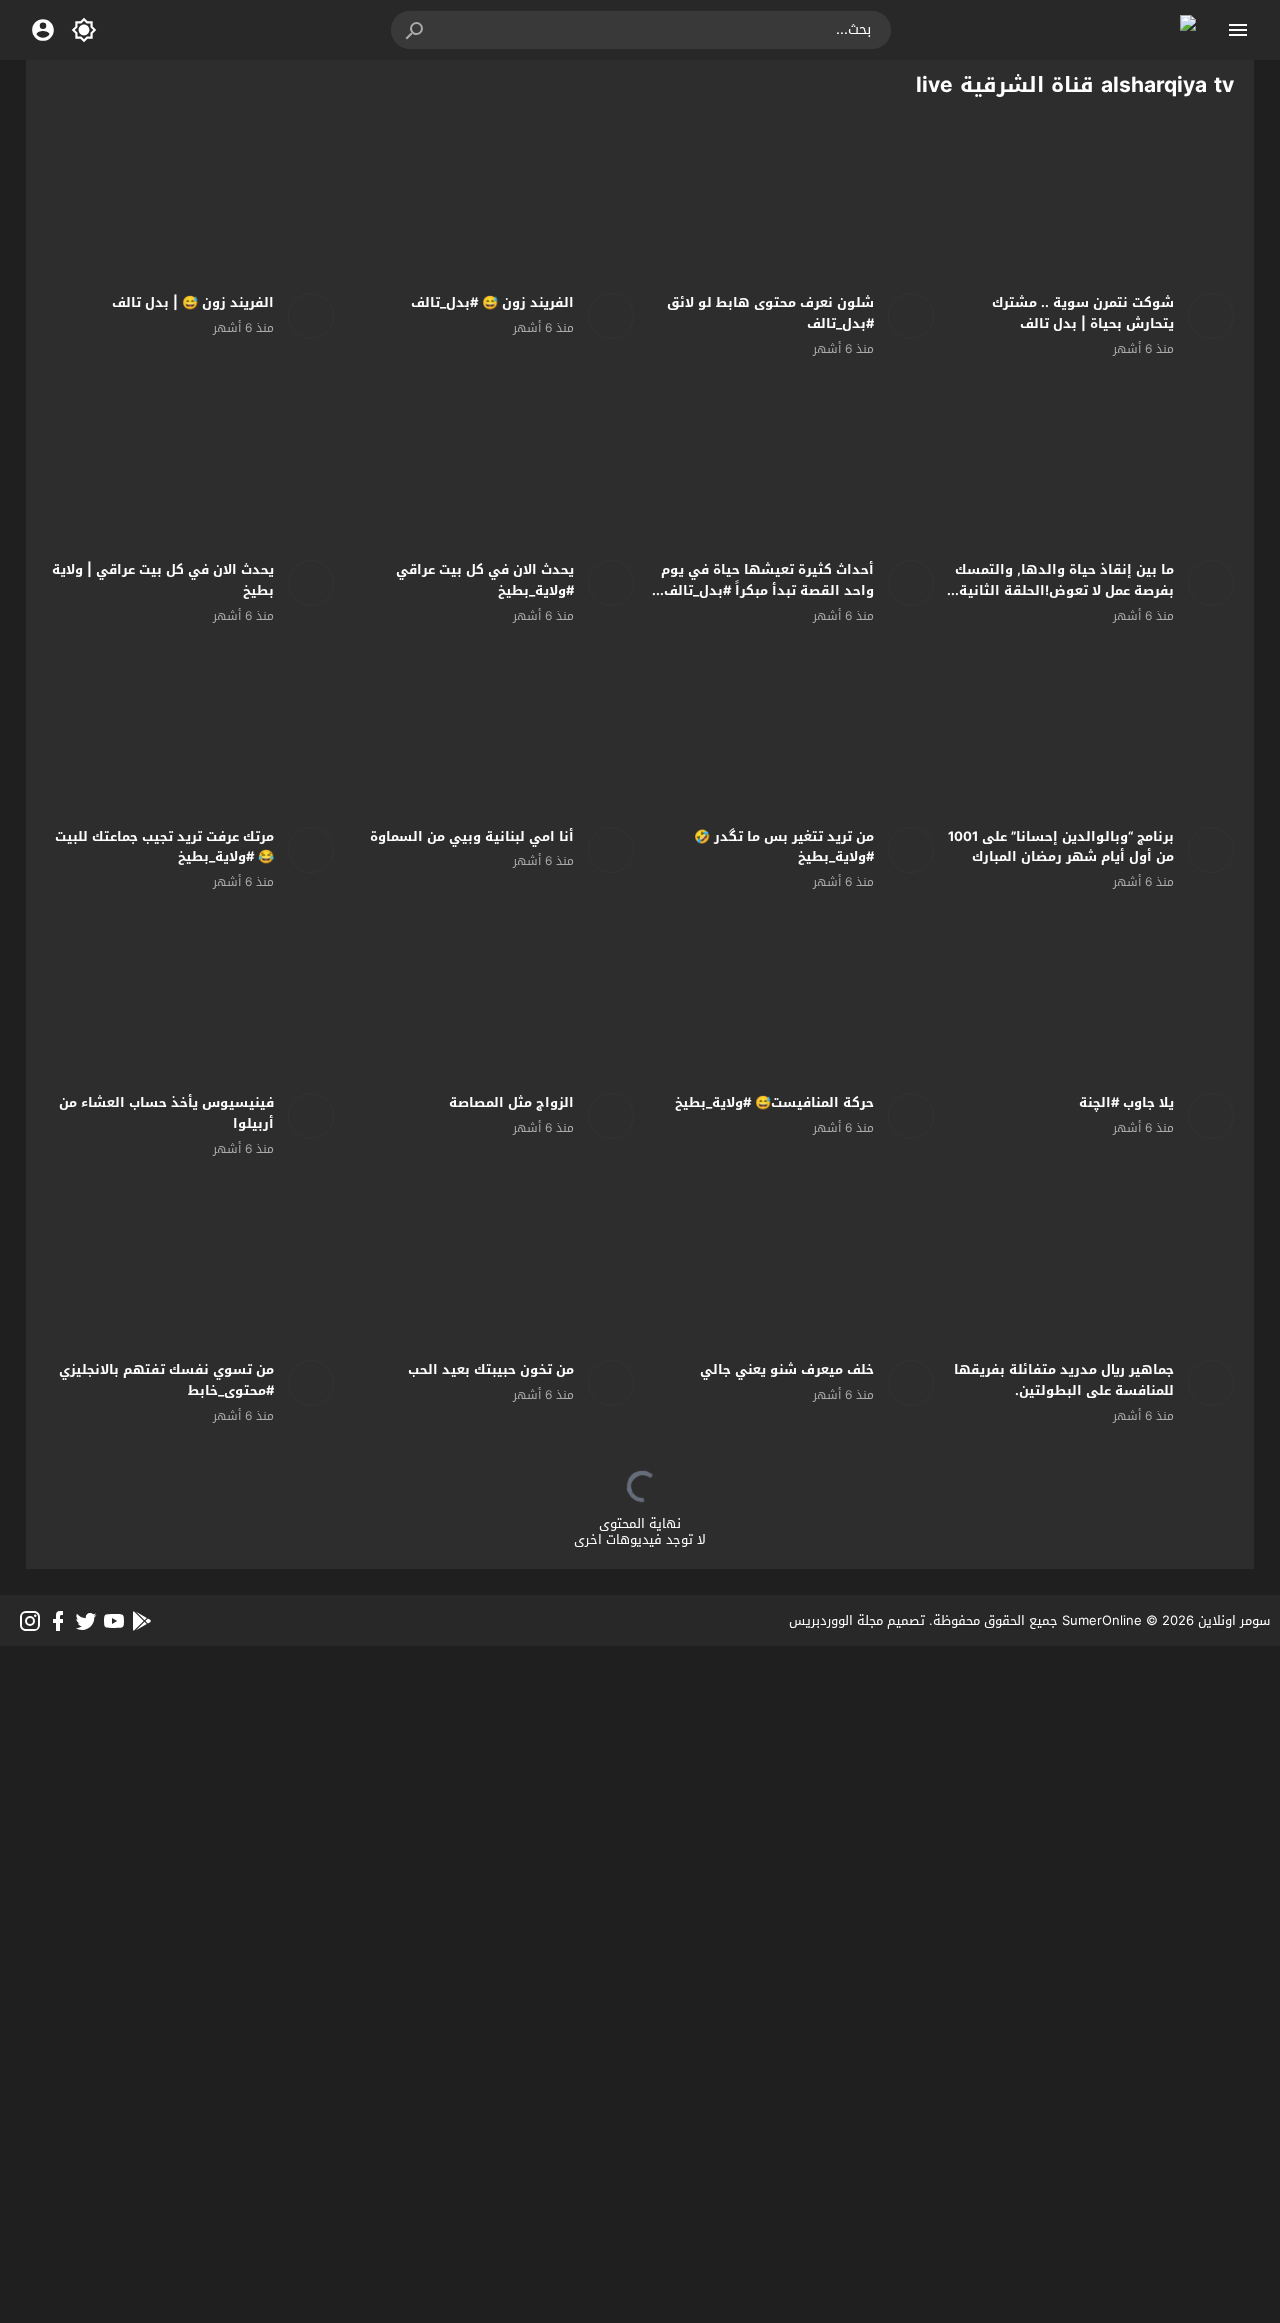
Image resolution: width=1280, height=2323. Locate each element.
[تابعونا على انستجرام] (30, 1621)
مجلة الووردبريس (836, 1620)
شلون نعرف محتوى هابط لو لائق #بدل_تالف (770, 313)
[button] (416, 30)
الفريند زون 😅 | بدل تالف (193, 302)
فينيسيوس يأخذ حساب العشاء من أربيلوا (166, 1113)
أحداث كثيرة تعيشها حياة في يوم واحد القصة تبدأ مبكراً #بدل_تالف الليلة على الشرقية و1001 (767, 590)
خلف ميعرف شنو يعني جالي (787, 1369)
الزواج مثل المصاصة (511, 1102)
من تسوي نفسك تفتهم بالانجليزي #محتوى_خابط (166, 1380)
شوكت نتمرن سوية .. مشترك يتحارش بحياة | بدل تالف (1083, 313)
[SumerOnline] (1204, 316)
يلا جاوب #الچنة (1126, 1102)
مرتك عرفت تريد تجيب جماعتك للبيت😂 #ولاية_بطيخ (164, 847)
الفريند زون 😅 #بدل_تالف (492, 302)
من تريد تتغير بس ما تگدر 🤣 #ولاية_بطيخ (784, 847)
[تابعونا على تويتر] (86, 1621)
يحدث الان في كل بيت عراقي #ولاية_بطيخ (485, 580)
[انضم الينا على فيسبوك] (58, 1621)
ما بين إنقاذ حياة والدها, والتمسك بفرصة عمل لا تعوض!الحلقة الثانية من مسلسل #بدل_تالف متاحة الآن (1064, 590)
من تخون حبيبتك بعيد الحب (491, 1369)
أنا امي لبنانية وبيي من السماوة (472, 836)
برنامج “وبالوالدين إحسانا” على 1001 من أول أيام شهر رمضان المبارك (1061, 847)
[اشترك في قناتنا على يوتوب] (114, 1621)
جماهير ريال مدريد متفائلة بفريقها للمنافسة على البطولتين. (1064, 1380)
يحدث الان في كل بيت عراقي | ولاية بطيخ (163, 580)
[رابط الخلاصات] (142, 1621)
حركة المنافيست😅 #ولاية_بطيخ (774, 1102)
